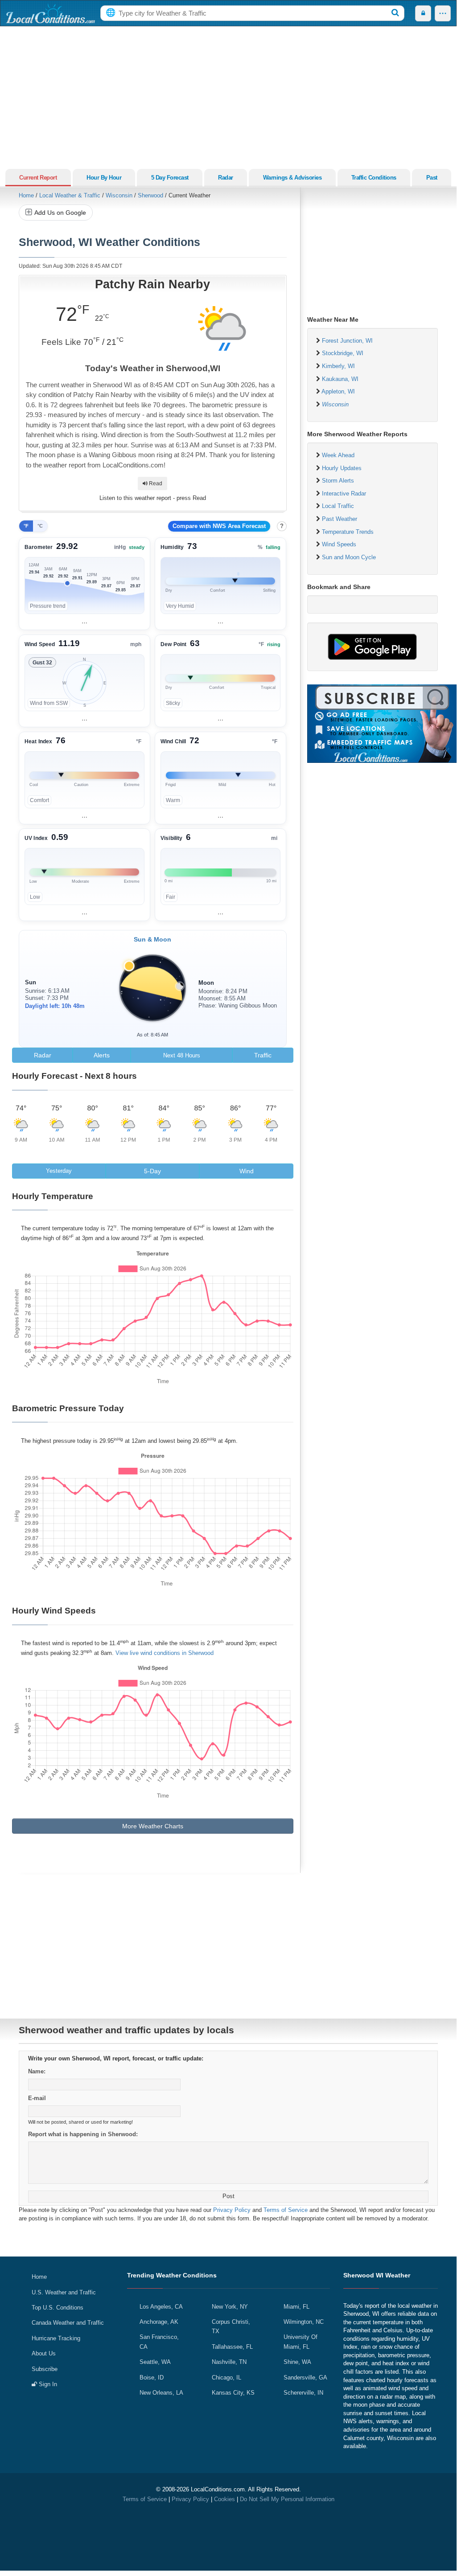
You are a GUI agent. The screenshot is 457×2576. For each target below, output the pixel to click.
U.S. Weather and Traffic (64, 2292)
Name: (37, 2071)
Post (228, 2196)
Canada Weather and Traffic (68, 2323)
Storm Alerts (338, 481)
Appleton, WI (338, 391)
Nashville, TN (229, 2362)
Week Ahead (338, 455)
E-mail (37, 2098)
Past (432, 178)
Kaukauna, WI (340, 379)
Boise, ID (152, 2377)
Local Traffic (338, 506)
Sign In (47, 2384)
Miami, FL (296, 2307)
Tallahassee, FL (232, 2347)
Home (26, 195)
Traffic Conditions (374, 178)
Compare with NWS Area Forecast (219, 526)
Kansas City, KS (233, 2393)
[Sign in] (423, 13)
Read (155, 483)
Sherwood (150, 195)
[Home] (50, 13)
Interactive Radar (344, 493)
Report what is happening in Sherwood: (83, 2134)
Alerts (102, 1055)
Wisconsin (119, 195)
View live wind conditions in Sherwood (165, 1653)
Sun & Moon (152, 939)
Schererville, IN (303, 2393)
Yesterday (59, 1171)
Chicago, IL (226, 2377)
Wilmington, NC (304, 2322)
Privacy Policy (232, 2210)
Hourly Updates (342, 468)
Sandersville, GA (305, 2377)
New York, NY (230, 2307)
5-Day (152, 1171)
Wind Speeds (339, 544)
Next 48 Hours (182, 1055)
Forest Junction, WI (347, 341)
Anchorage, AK (159, 2322)
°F (26, 526)
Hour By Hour (104, 178)
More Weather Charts (153, 1826)
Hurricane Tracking (56, 2338)
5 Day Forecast (170, 178)
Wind (247, 1171)
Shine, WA (297, 2362)
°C (40, 526)
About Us (44, 2353)
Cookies (224, 2499)
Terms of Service (286, 2210)
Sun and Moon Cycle (349, 557)
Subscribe (45, 2369)
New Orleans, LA (161, 2393)
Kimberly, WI (338, 366)
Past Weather (340, 519)
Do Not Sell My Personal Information (287, 2499)
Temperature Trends (348, 532)
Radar (226, 178)
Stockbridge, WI (343, 353)
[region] (84, 584)
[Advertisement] (228, 98)
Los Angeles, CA (161, 2307)
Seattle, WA (155, 2362)
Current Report (38, 178)
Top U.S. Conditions (58, 2308)
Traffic (263, 1055)
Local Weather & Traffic (70, 195)
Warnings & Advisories (292, 178)
